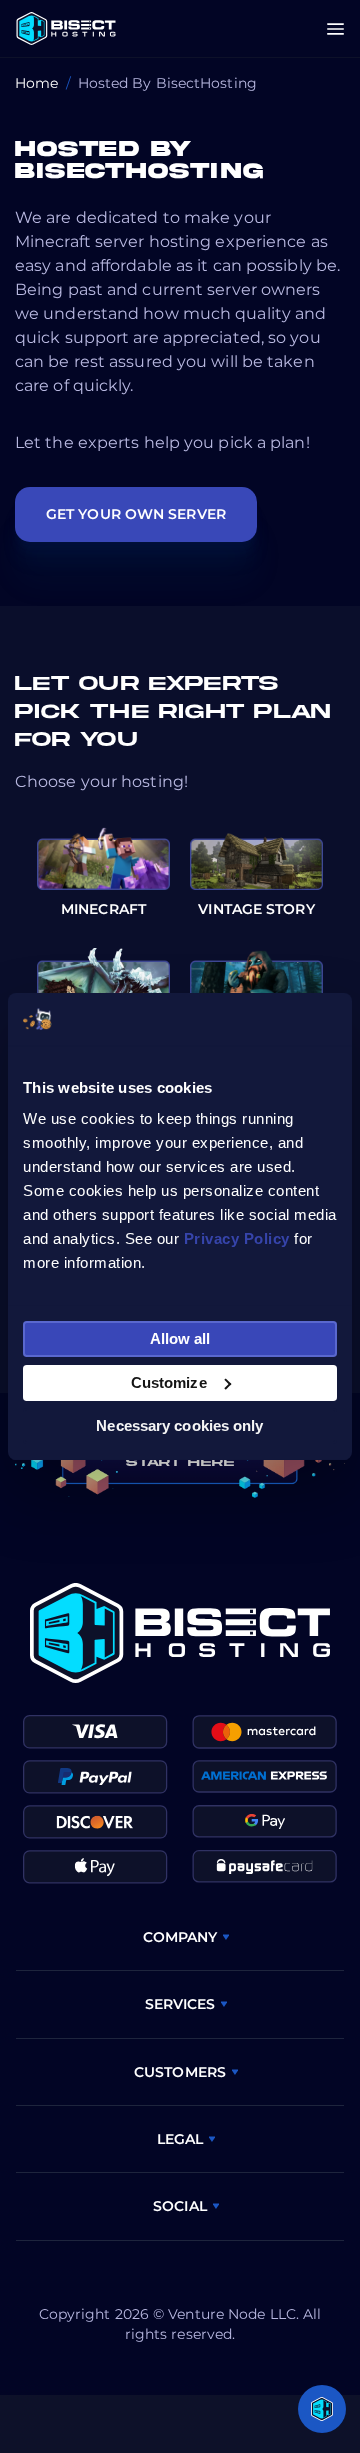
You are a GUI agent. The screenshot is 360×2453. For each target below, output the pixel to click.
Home (36, 83)
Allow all (180, 1338)
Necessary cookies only (179, 1425)
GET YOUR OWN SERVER (136, 514)
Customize (169, 1382)
